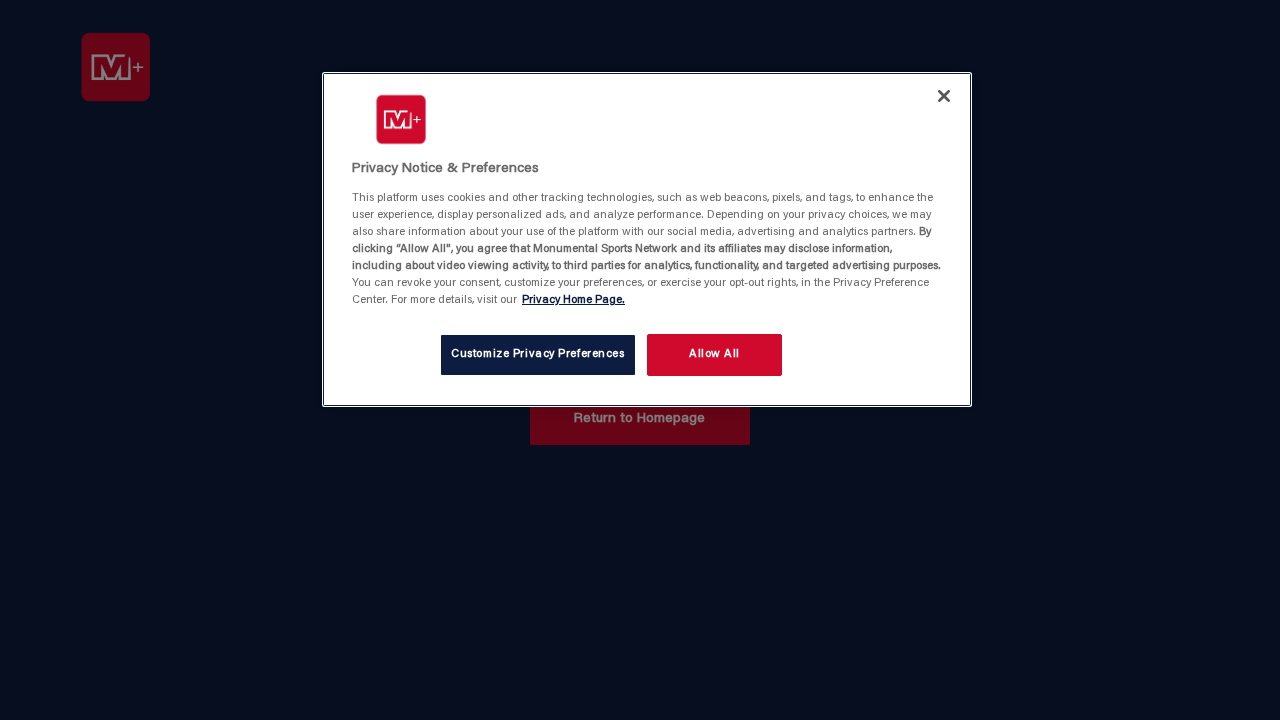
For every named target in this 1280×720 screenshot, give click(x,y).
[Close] (944, 96)
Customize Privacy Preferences (538, 354)
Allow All (714, 354)
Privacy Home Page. (573, 300)
